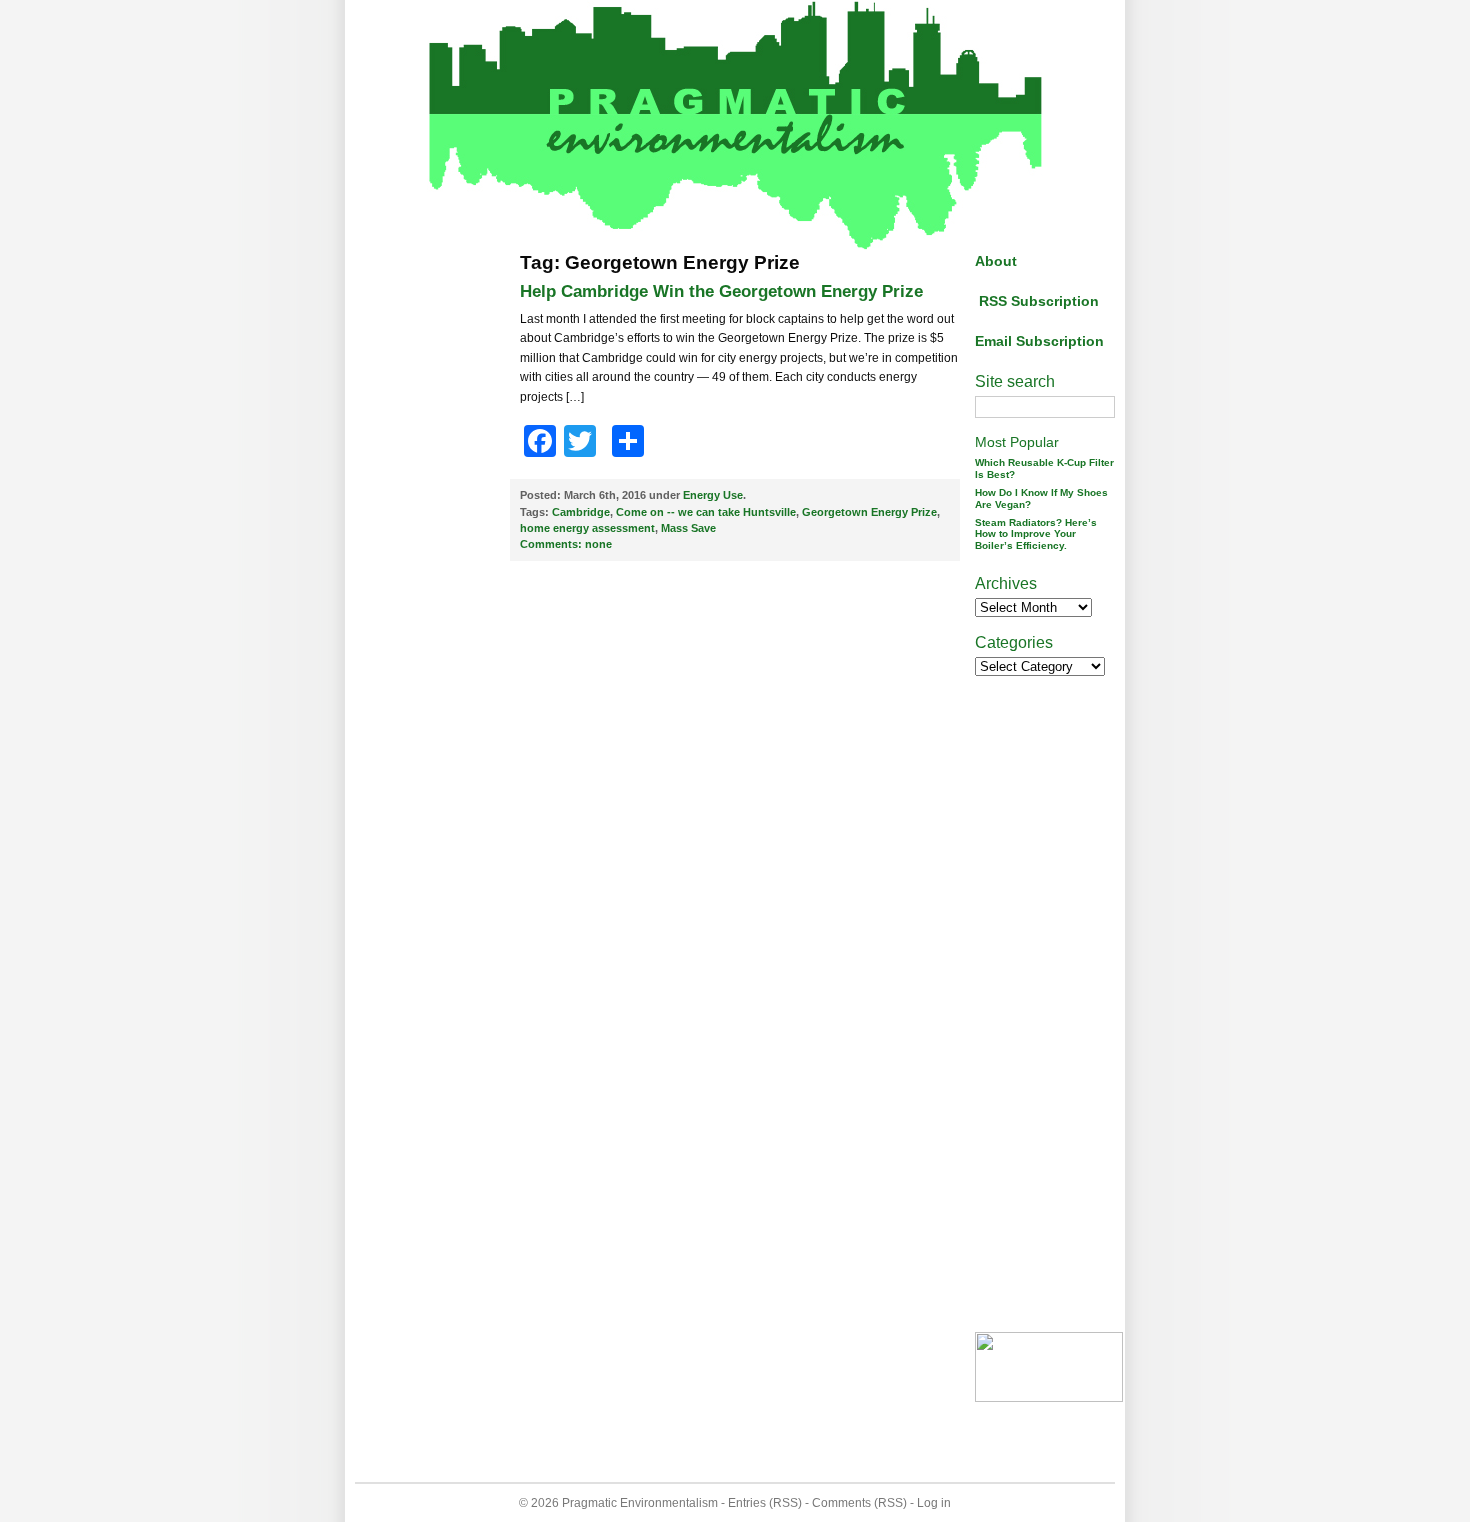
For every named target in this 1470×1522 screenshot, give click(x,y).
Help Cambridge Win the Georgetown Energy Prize (721, 291)
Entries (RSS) (765, 1503)
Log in (934, 1503)
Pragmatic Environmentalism (640, 1503)
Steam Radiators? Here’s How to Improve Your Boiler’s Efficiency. (1036, 534)
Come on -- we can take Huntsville (706, 512)
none (566, 544)
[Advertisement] (435, 553)
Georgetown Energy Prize (869, 512)
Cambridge (581, 512)
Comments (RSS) (859, 1503)
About (996, 261)
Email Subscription (1039, 341)
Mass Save (688, 528)
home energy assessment (587, 528)
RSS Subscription (1039, 301)
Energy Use (713, 495)
